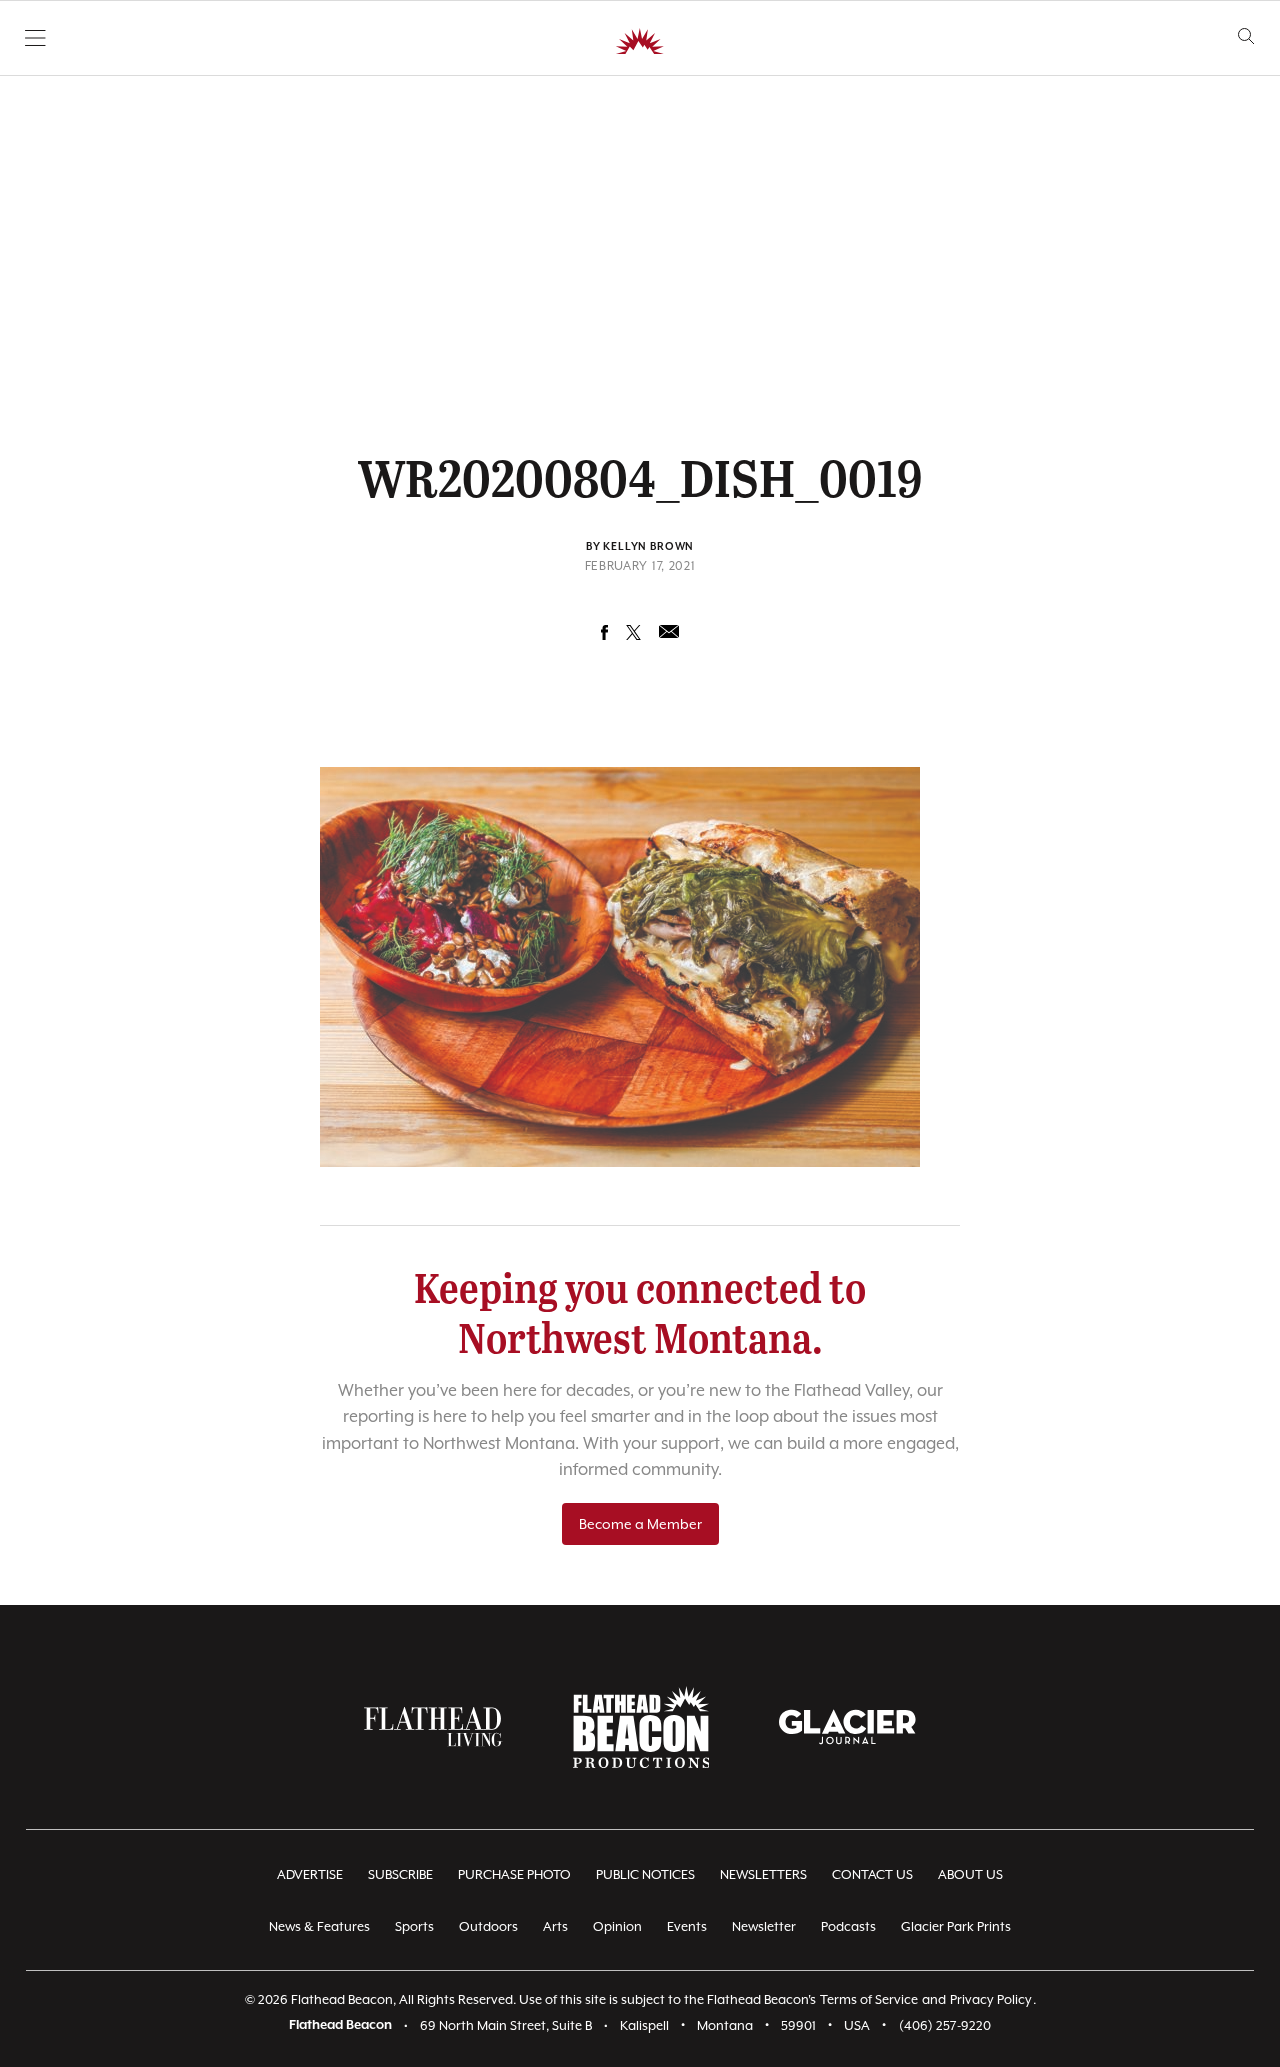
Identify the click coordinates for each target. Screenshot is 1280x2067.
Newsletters (763, 1874)
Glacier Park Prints (956, 1926)
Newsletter (764, 1926)
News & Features (319, 1926)
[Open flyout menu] (35, 38)
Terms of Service (869, 1999)
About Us (970, 1874)
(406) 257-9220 (945, 2025)
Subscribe (400, 1874)
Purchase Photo (514, 1874)
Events (687, 1926)
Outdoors (488, 1926)
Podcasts (848, 1926)
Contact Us (872, 1874)
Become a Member (640, 1524)
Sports (414, 1926)
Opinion (617, 1926)
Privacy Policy (991, 1999)
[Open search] (1246, 36)
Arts (555, 1926)
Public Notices (645, 1874)
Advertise (310, 1874)
